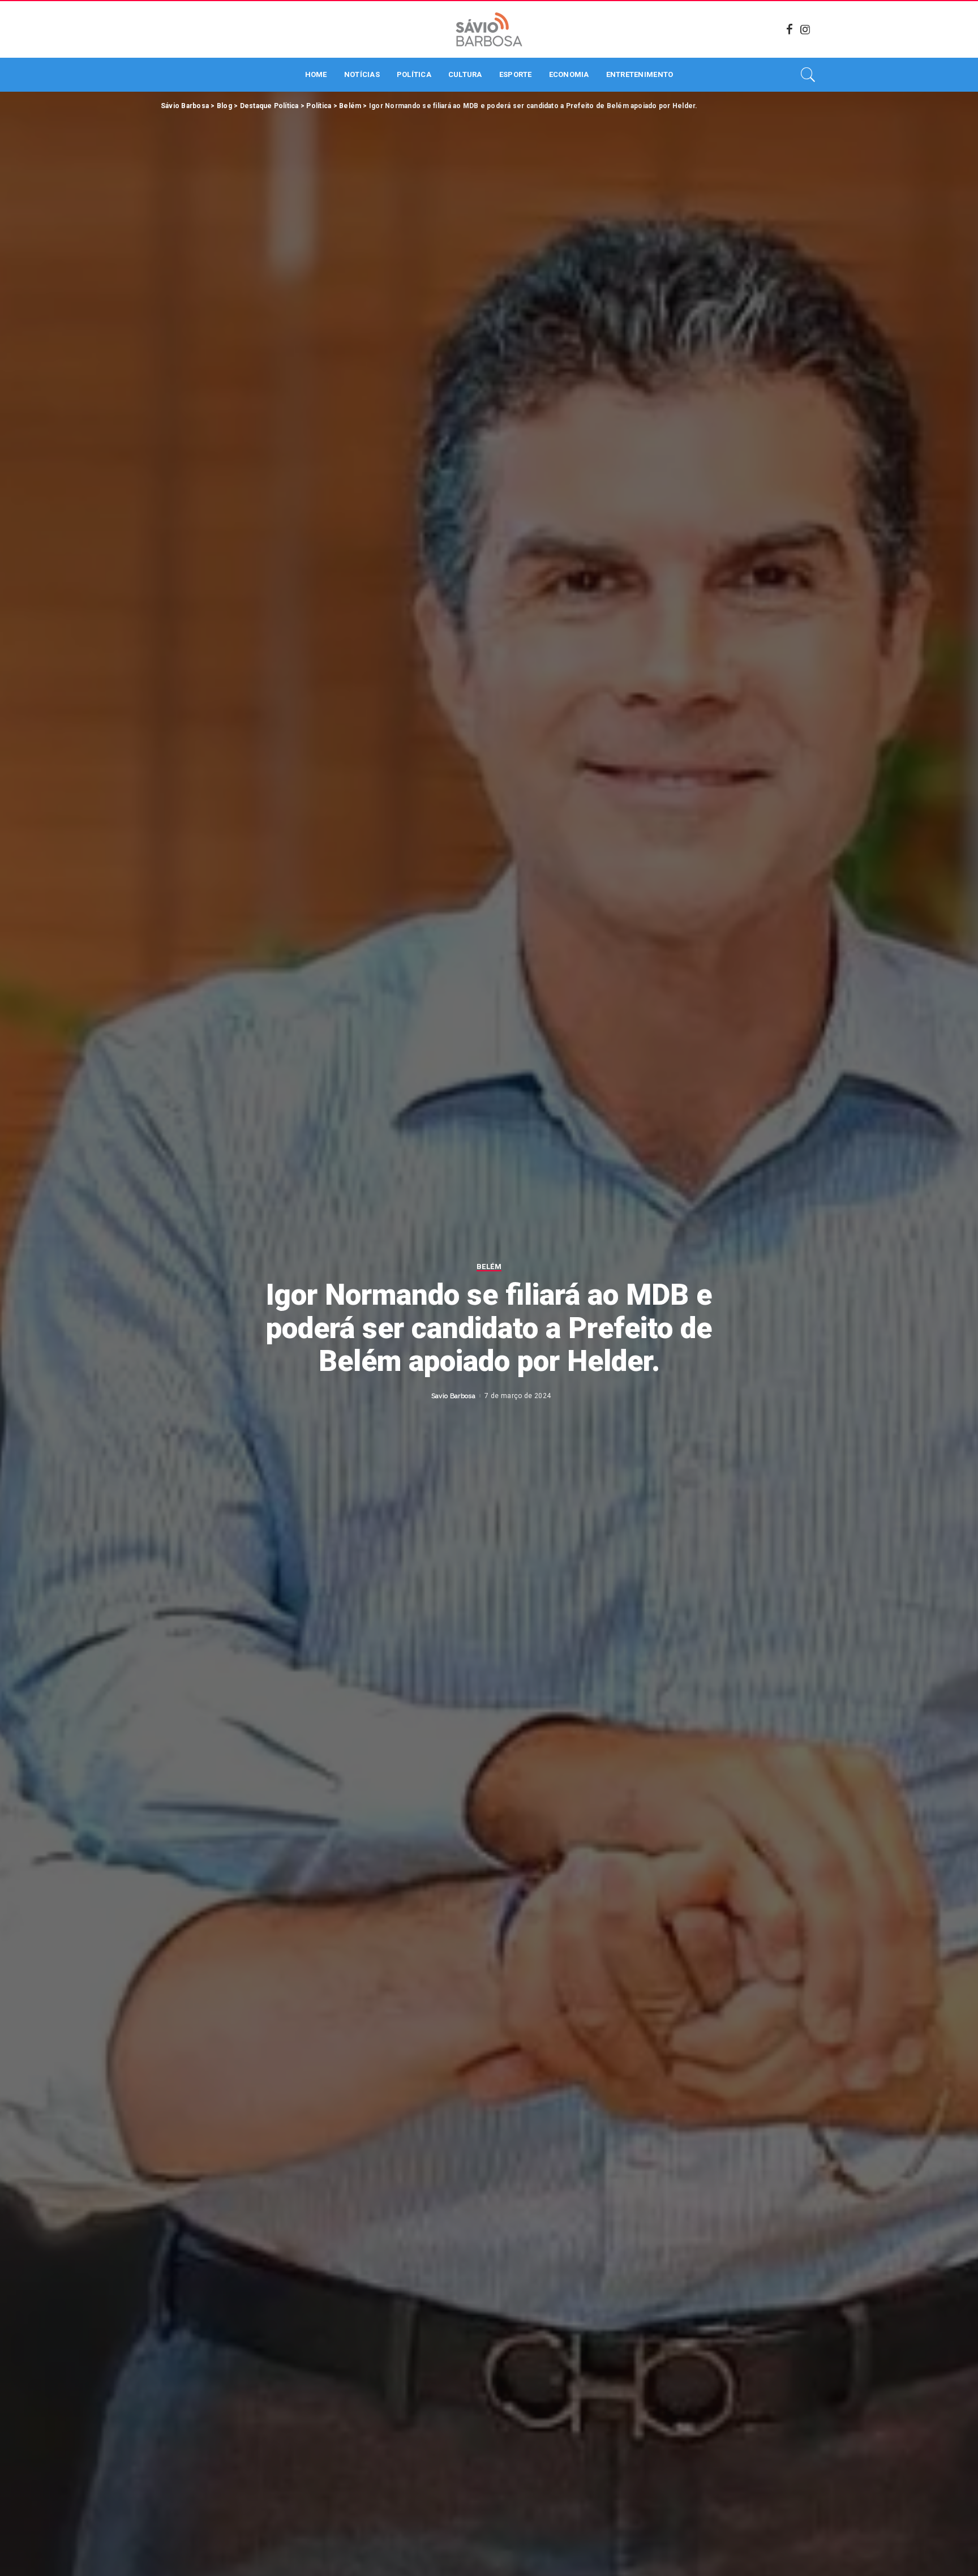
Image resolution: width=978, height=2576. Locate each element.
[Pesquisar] (808, 75)
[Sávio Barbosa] (489, 29)
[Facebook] (790, 29)
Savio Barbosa (453, 1396)
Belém (489, 1267)
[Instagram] (805, 29)
